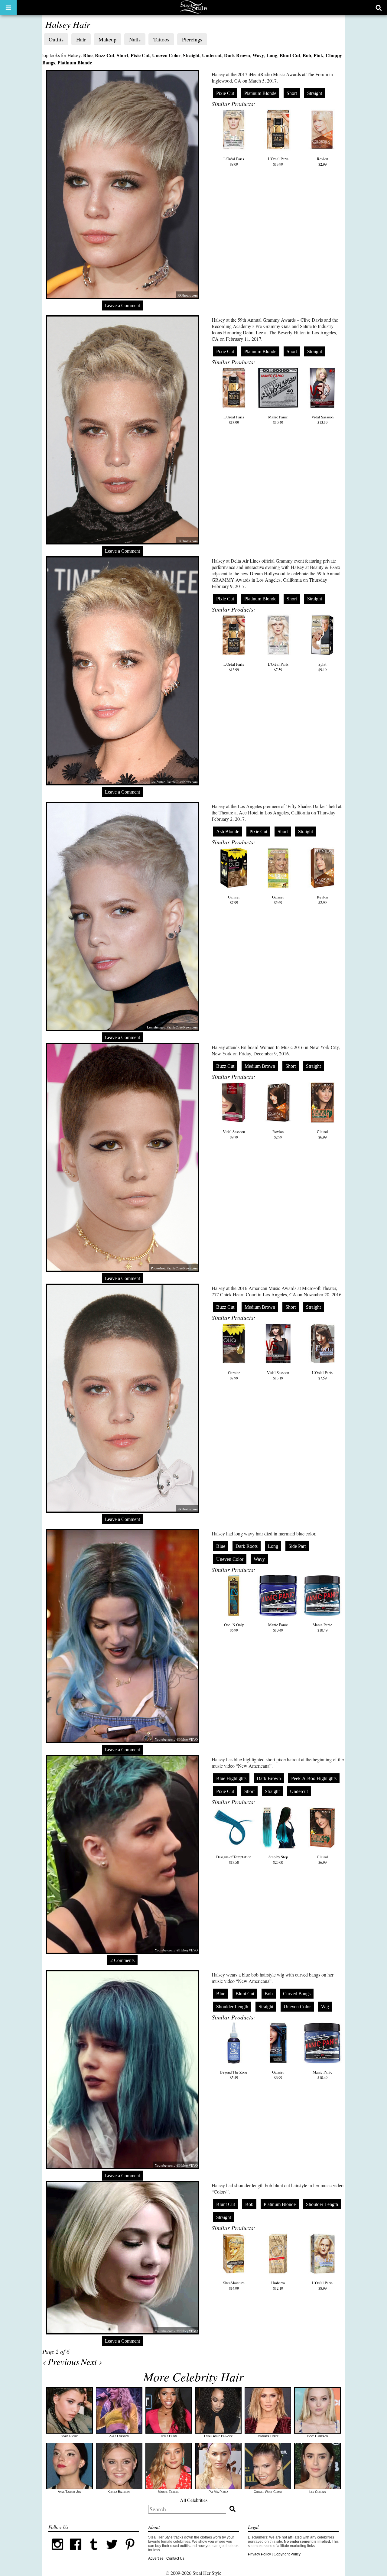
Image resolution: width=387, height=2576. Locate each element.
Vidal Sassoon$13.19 (322, 420)
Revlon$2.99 (322, 161)
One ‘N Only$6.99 (234, 1627)
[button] (8, 8)
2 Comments (122, 1960)
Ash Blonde (228, 832)
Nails (135, 39)
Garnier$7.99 (234, 900)
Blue (88, 55)
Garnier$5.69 (278, 900)
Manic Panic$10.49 (278, 420)
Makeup (107, 39)
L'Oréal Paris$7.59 (278, 667)
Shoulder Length (232, 2007)
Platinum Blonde (75, 62)
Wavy (258, 55)
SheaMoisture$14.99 (234, 2285)
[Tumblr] (94, 2552)
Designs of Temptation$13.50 (234, 1860)
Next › (91, 2361)
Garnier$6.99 (278, 2075)
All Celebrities (194, 2500)
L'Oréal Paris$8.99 (322, 2285)
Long (272, 55)
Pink (318, 55)
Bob (307, 55)
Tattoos (161, 39)
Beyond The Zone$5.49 (234, 2075)
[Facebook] (76, 2552)
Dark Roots (247, 1546)
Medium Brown (260, 1066)
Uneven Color (166, 55)
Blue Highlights (231, 1778)
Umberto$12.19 (278, 2285)
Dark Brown (237, 55)
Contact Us (175, 2558)
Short (122, 55)
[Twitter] (112, 2552)
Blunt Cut (290, 55)
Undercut (212, 55)
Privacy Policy (259, 2554)
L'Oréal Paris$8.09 (234, 161)
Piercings (192, 39)
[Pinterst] (130, 2552)
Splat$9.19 (322, 667)
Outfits (56, 39)
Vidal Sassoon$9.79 (234, 1134)
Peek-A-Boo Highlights (314, 1778)
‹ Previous (61, 2361)
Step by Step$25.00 (278, 1860)
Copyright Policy (287, 2554)
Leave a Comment (122, 305)
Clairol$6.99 (322, 1134)
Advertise (156, 2558)
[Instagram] (57, 2552)
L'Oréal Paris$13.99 (278, 161)
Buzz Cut (105, 55)
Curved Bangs (297, 1994)
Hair (81, 39)
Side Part (297, 1546)
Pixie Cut (140, 55)
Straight (191, 55)
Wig (325, 2007)
